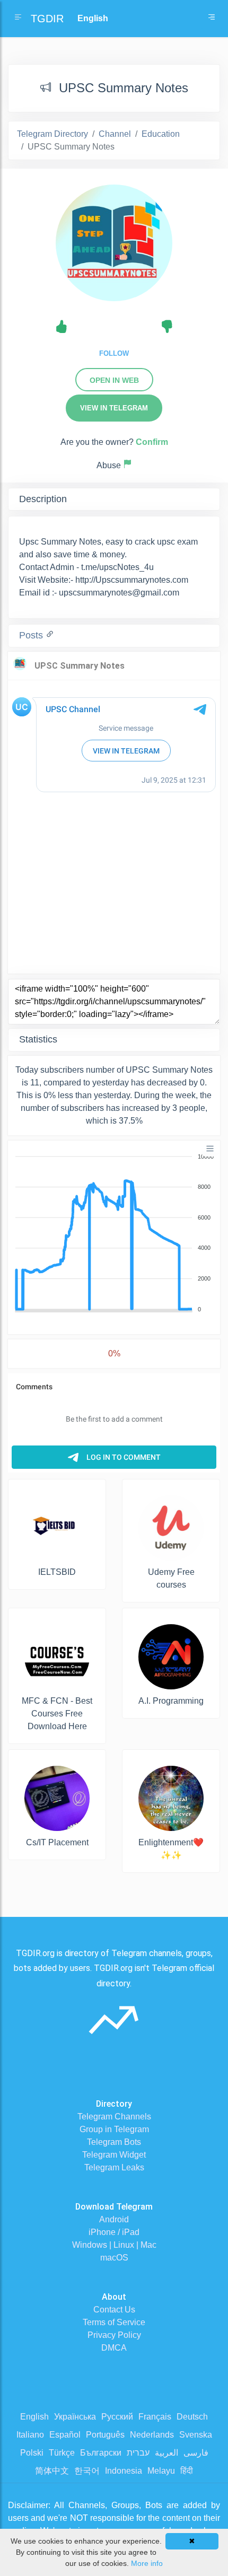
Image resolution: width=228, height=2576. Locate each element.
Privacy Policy (114, 2335)
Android (114, 2219)
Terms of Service (114, 2322)
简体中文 (52, 2471)
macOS (114, 2258)
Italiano (30, 2435)
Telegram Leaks (114, 2167)
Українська (75, 2417)
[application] (114, 1233)
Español (65, 2435)
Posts (32, 635)
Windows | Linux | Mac (114, 2245)
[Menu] (210, 1149)
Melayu (161, 2471)
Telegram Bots (114, 2142)
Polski (32, 2453)
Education (161, 134)
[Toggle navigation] (212, 19)
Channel (115, 134)
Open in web (114, 380)
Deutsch (192, 2417)
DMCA (114, 2348)
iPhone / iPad (114, 2232)
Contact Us (114, 2310)
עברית (138, 2453)
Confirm (152, 442)
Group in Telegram (114, 2129)
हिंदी (187, 2471)
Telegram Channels (114, 2117)
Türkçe (62, 2453)
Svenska (196, 2435)
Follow (114, 353)
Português (105, 2435)
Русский (117, 2417)
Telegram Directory (52, 134)
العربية (166, 2453)
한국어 (87, 2471)
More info (147, 2563)
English (34, 2417)
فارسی (196, 2453)
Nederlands (152, 2435)
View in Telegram (114, 408)
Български (101, 2453)
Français (155, 2417)
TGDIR (47, 19)
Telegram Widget (114, 2155)
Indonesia (124, 2471)
